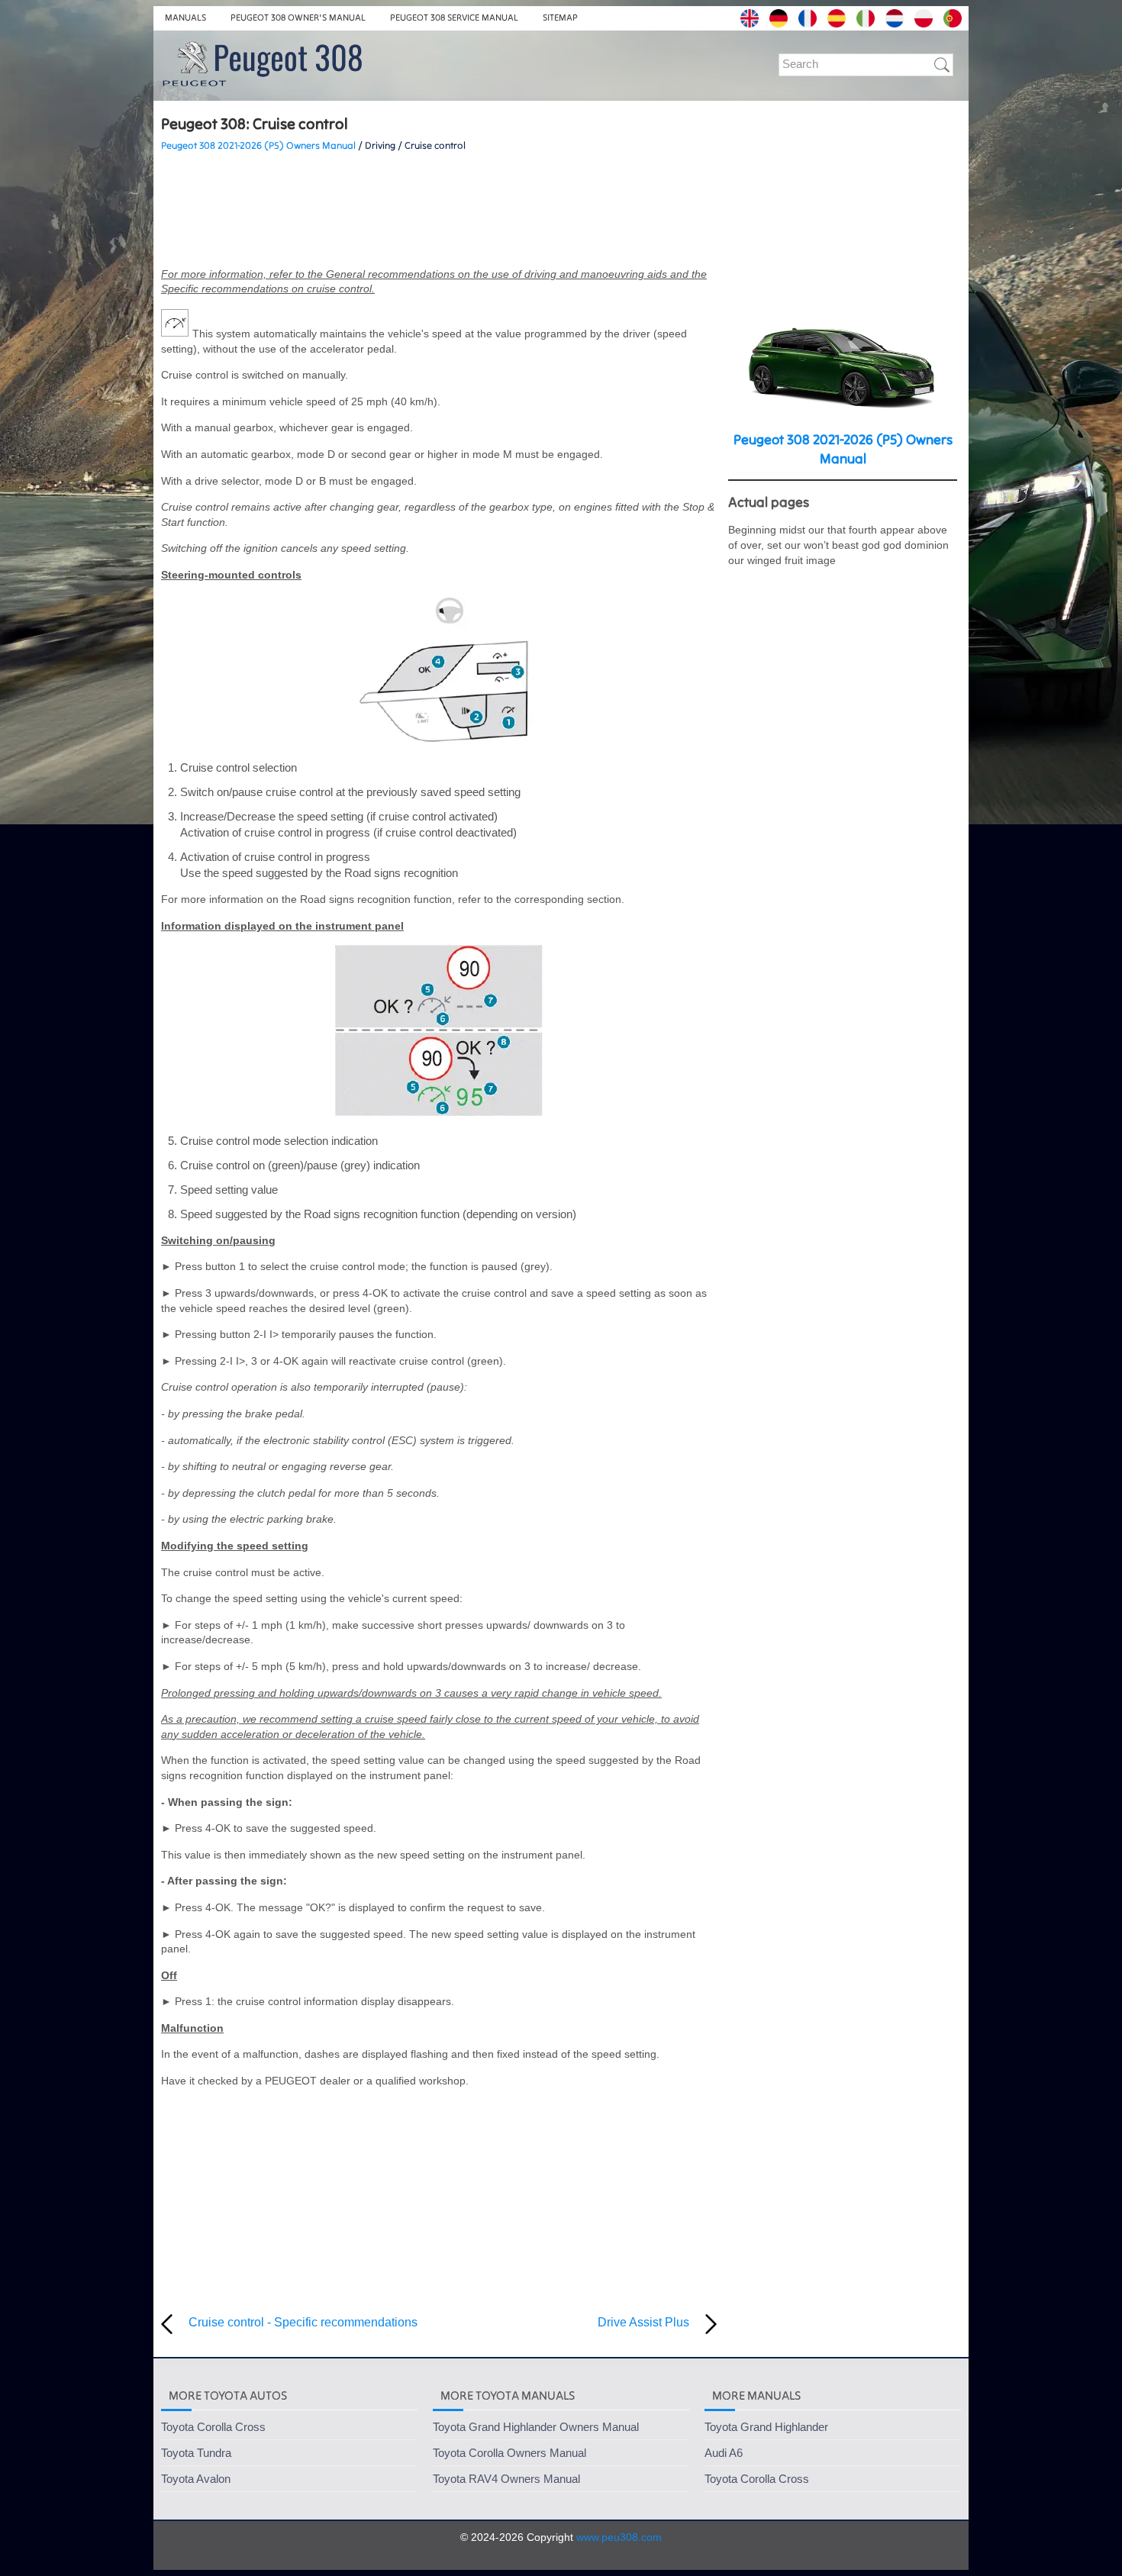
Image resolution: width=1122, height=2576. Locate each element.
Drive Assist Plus (643, 2322)
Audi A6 (724, 2453)
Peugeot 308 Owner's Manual (298, 17)
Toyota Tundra (196, 2453)
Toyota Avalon (196, 2479)
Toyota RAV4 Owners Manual (506, 2479)
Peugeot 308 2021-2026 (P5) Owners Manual (258, 145)
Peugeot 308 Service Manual (454, 17)
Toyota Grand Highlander (766, 2427)
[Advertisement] (439, 210)
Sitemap (560, 17)
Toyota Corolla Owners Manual (509, 2453)
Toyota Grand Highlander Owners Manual (536, 2427)
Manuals (185, 17)
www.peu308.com (619, 2537)
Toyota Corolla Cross (213, 2427)
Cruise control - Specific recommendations (303, 2322)
